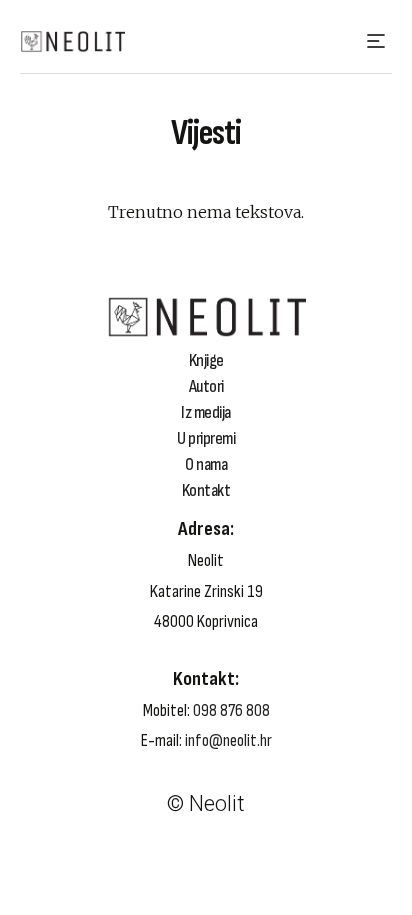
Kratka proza (94, 763)
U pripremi (206, 439)
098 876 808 (231, 710)
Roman (74, 749)
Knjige (206, 361)
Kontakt (206, 491)
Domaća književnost (120, 720)
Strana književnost (115, 734)
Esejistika (83, 807)
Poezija (74, 792)
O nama (206, 465)
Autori (206, 387)
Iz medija (206, 413)
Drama (73, 778)
